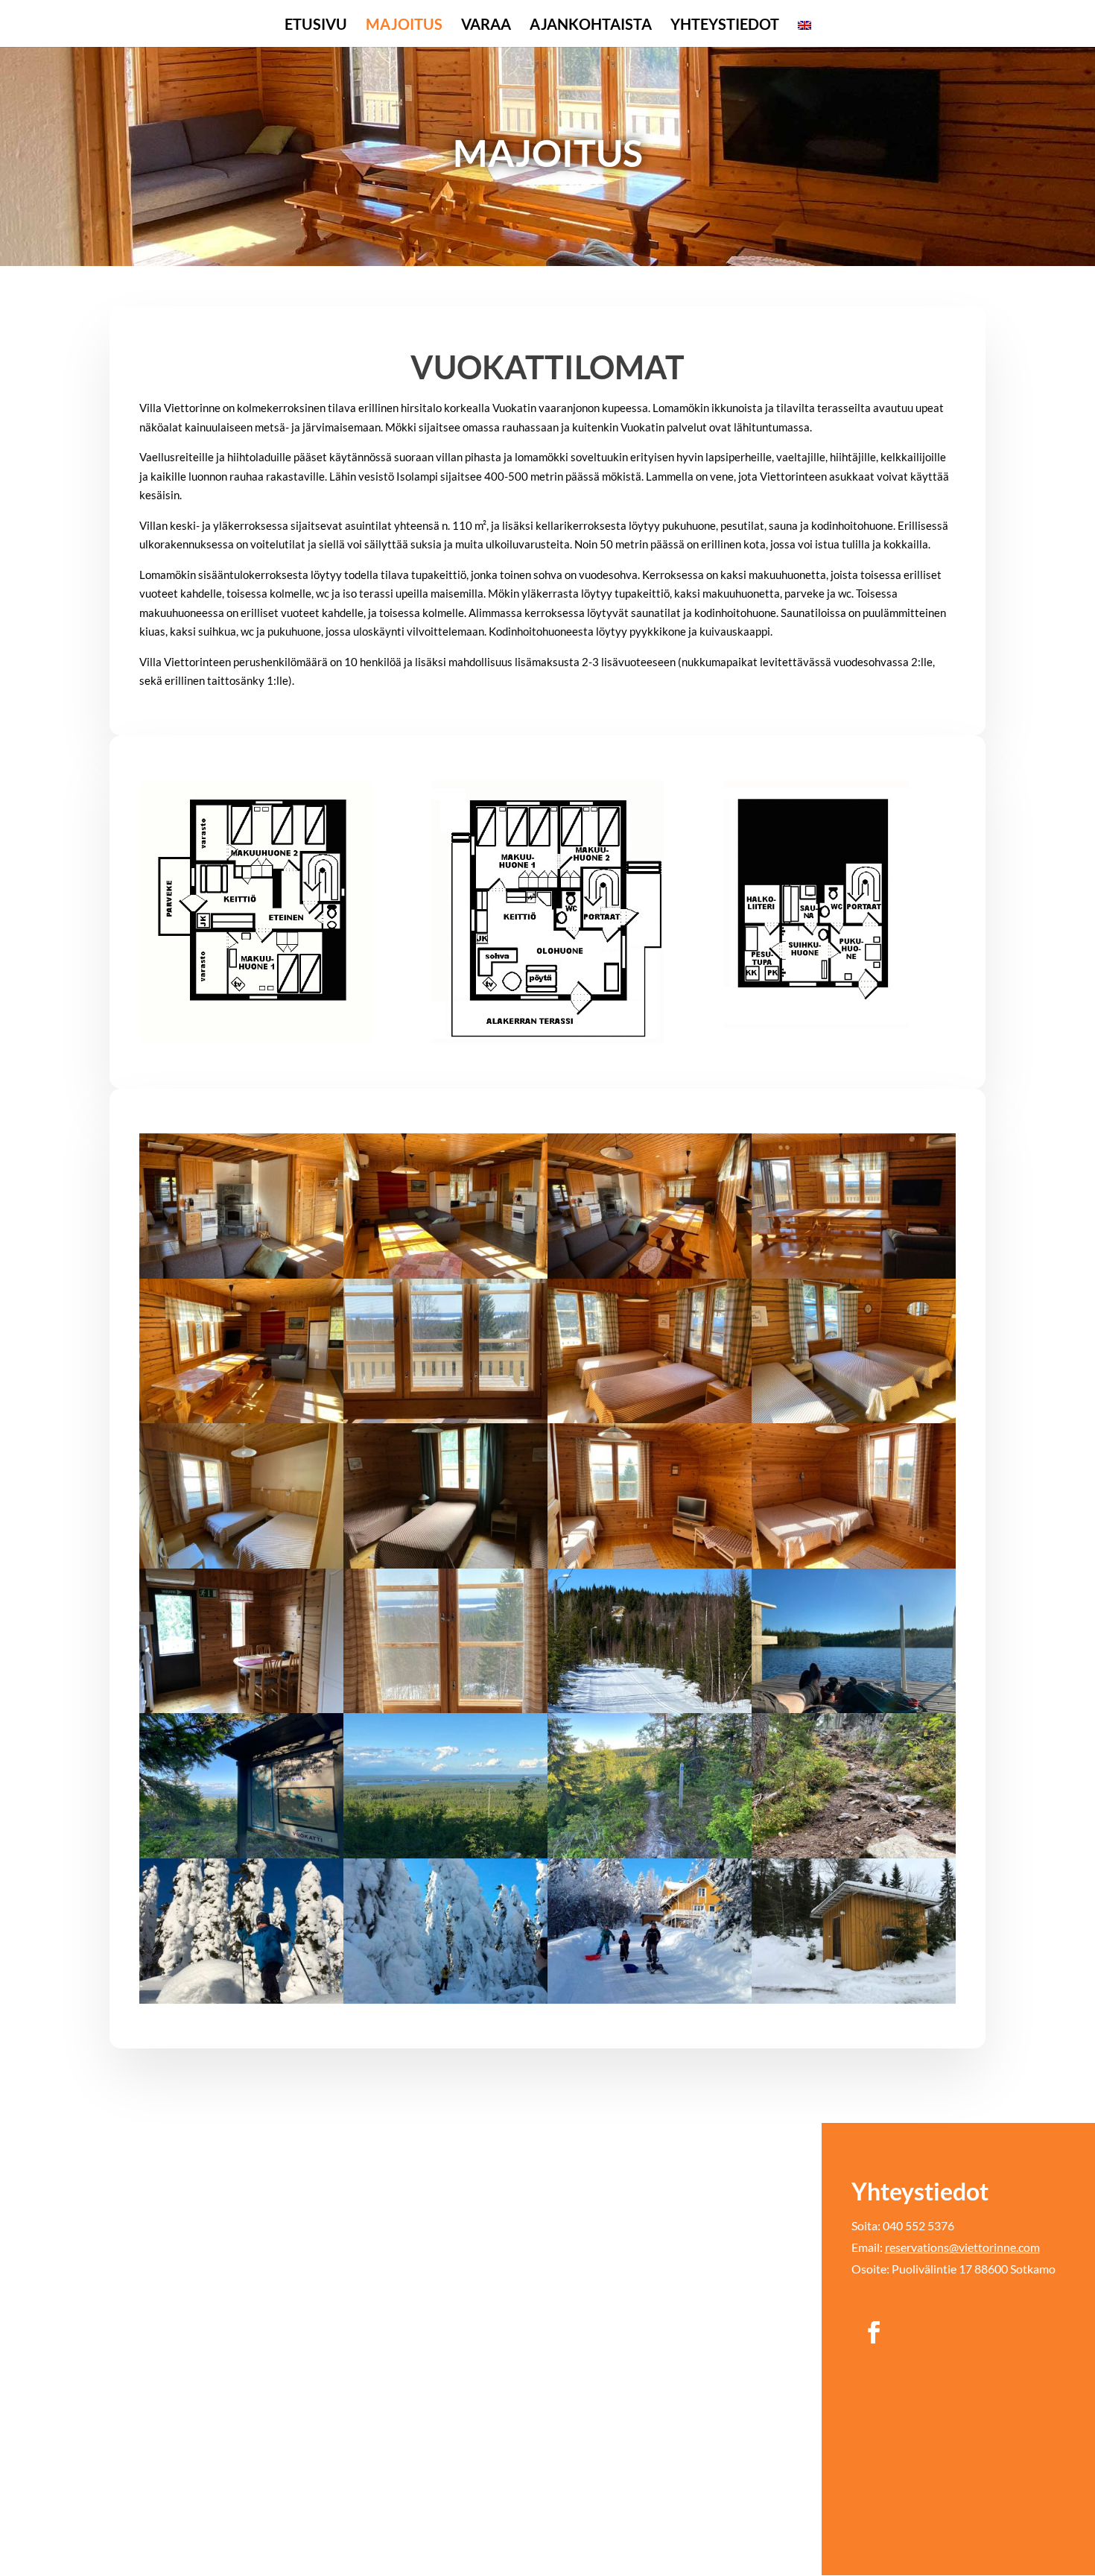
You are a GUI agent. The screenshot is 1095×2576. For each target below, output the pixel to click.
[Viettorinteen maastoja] (241, 1854)
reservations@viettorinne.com (962, 2247)
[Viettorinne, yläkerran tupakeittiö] (241, 1709)
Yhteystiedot (725, 26)
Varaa (486, 26)
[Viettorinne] (650, 1709)
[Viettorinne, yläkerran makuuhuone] (445, 1564)
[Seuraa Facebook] (874, 2332)
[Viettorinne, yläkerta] (854, 1564)
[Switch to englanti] (804, 33)
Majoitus (404, 26)
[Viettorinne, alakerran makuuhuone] (650, 1419)
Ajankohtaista (591, 26)
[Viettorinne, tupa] (241, 1274)
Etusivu (316, 26)
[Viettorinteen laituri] (854, 1709)
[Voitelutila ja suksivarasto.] (854, 1999)
